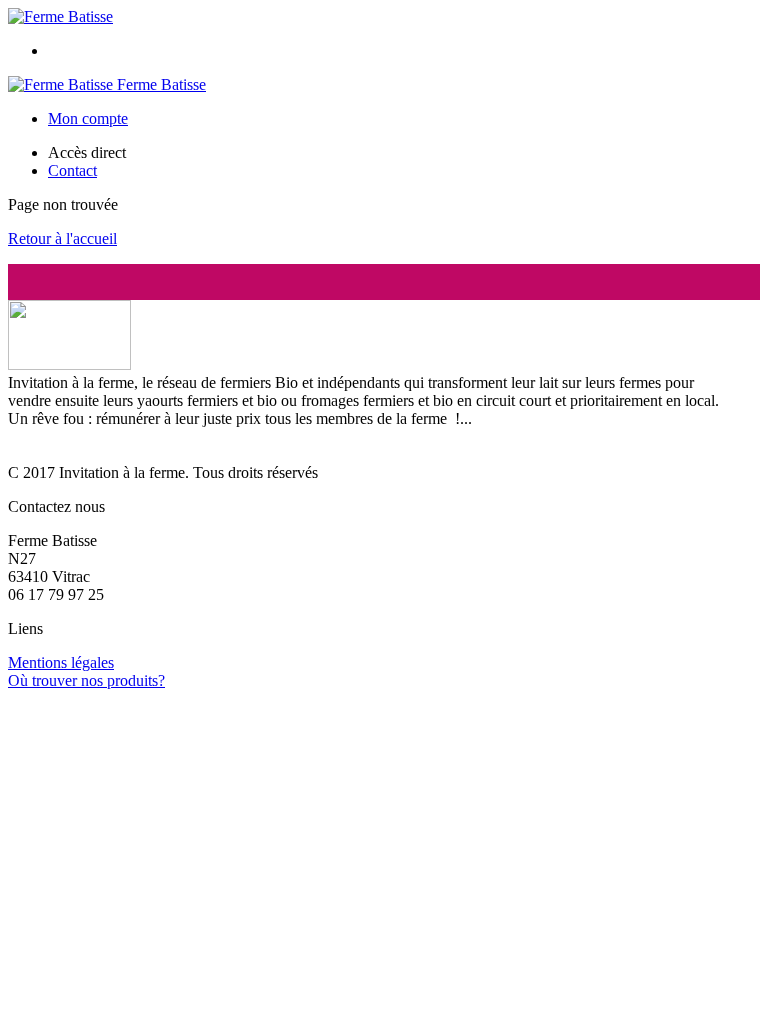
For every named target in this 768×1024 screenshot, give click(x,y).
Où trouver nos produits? (86, 680)
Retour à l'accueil (62, 238)
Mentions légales (61, 662)
